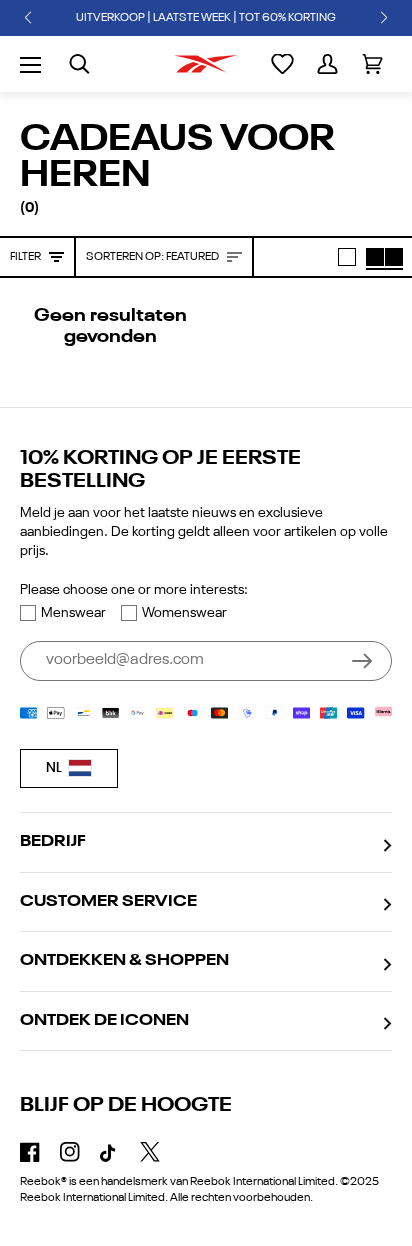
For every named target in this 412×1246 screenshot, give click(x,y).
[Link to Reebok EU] (206, 64)
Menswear (73, 613)
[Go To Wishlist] (282, 64)
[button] (28, 18)
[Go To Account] (327, 64)
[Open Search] (79, 64)
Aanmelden (362, 661)
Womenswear (184, 613)
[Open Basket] (372, 64)
